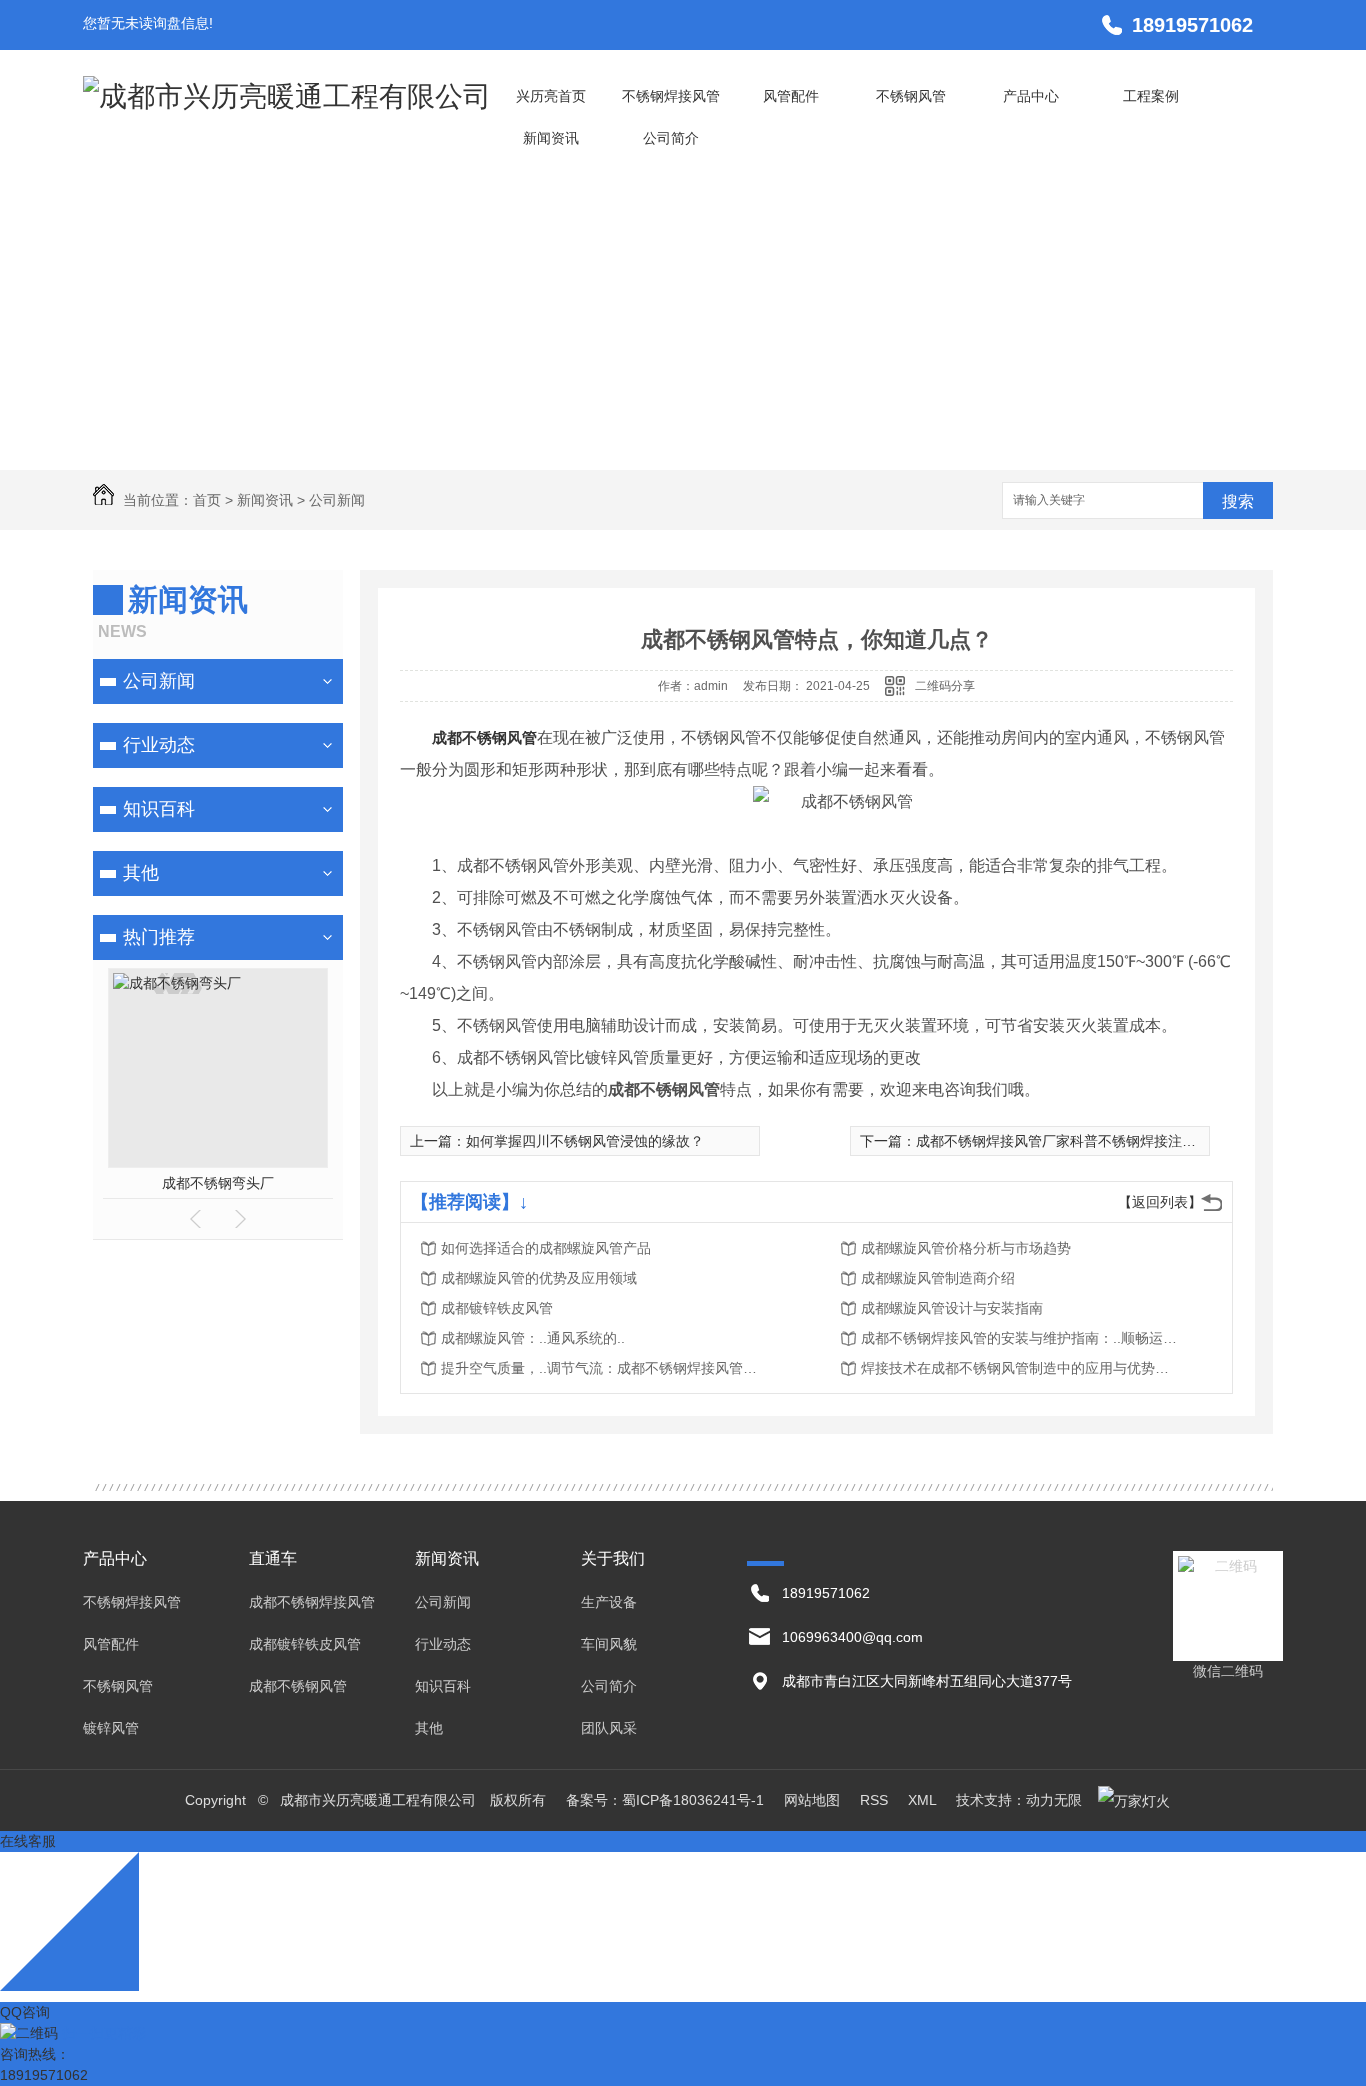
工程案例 (1151, 96)
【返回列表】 (1160, 1202)
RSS (876, 1800)
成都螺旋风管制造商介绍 (938, 1278)
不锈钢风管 (911, 96)
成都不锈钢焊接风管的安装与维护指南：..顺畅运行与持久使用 (1021, 1338)
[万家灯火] (1134, 1800)
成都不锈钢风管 (484, 737)
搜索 (1238, 501)
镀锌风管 (111, 1728)
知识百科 (159, 809)
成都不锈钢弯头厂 (218, 1183)
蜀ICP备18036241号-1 (693, 1800)
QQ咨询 (25, 2012)
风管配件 (791, 96)
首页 (207, 500)
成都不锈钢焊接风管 (312, 1602)
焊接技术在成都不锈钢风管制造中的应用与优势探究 (1021, 1368)
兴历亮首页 (551, 96)
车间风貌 (609, 1644)
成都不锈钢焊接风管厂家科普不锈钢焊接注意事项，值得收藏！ (1112, 1141)
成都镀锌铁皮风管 (497, 1308)
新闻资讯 (551, 138)
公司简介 (671, 138)
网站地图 (812, 1800)
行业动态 (159, 745)
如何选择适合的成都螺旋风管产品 (546, 1248)
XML (924, 1800)
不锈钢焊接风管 (671, 96)
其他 (141, 873)
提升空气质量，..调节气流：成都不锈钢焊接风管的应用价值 (601, 1368)
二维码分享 (945, 686)
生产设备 (609, 1602)
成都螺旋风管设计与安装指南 (952, 1308)
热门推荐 (159, 937)
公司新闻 (337, 500)
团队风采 (609, 1728)
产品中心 (1031, 96)
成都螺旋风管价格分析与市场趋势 (966, 1248)
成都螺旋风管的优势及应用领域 (539, 1278)
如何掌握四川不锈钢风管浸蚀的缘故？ (585, 1141)
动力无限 (1054, 1800)
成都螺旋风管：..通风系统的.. (533, 1338)
